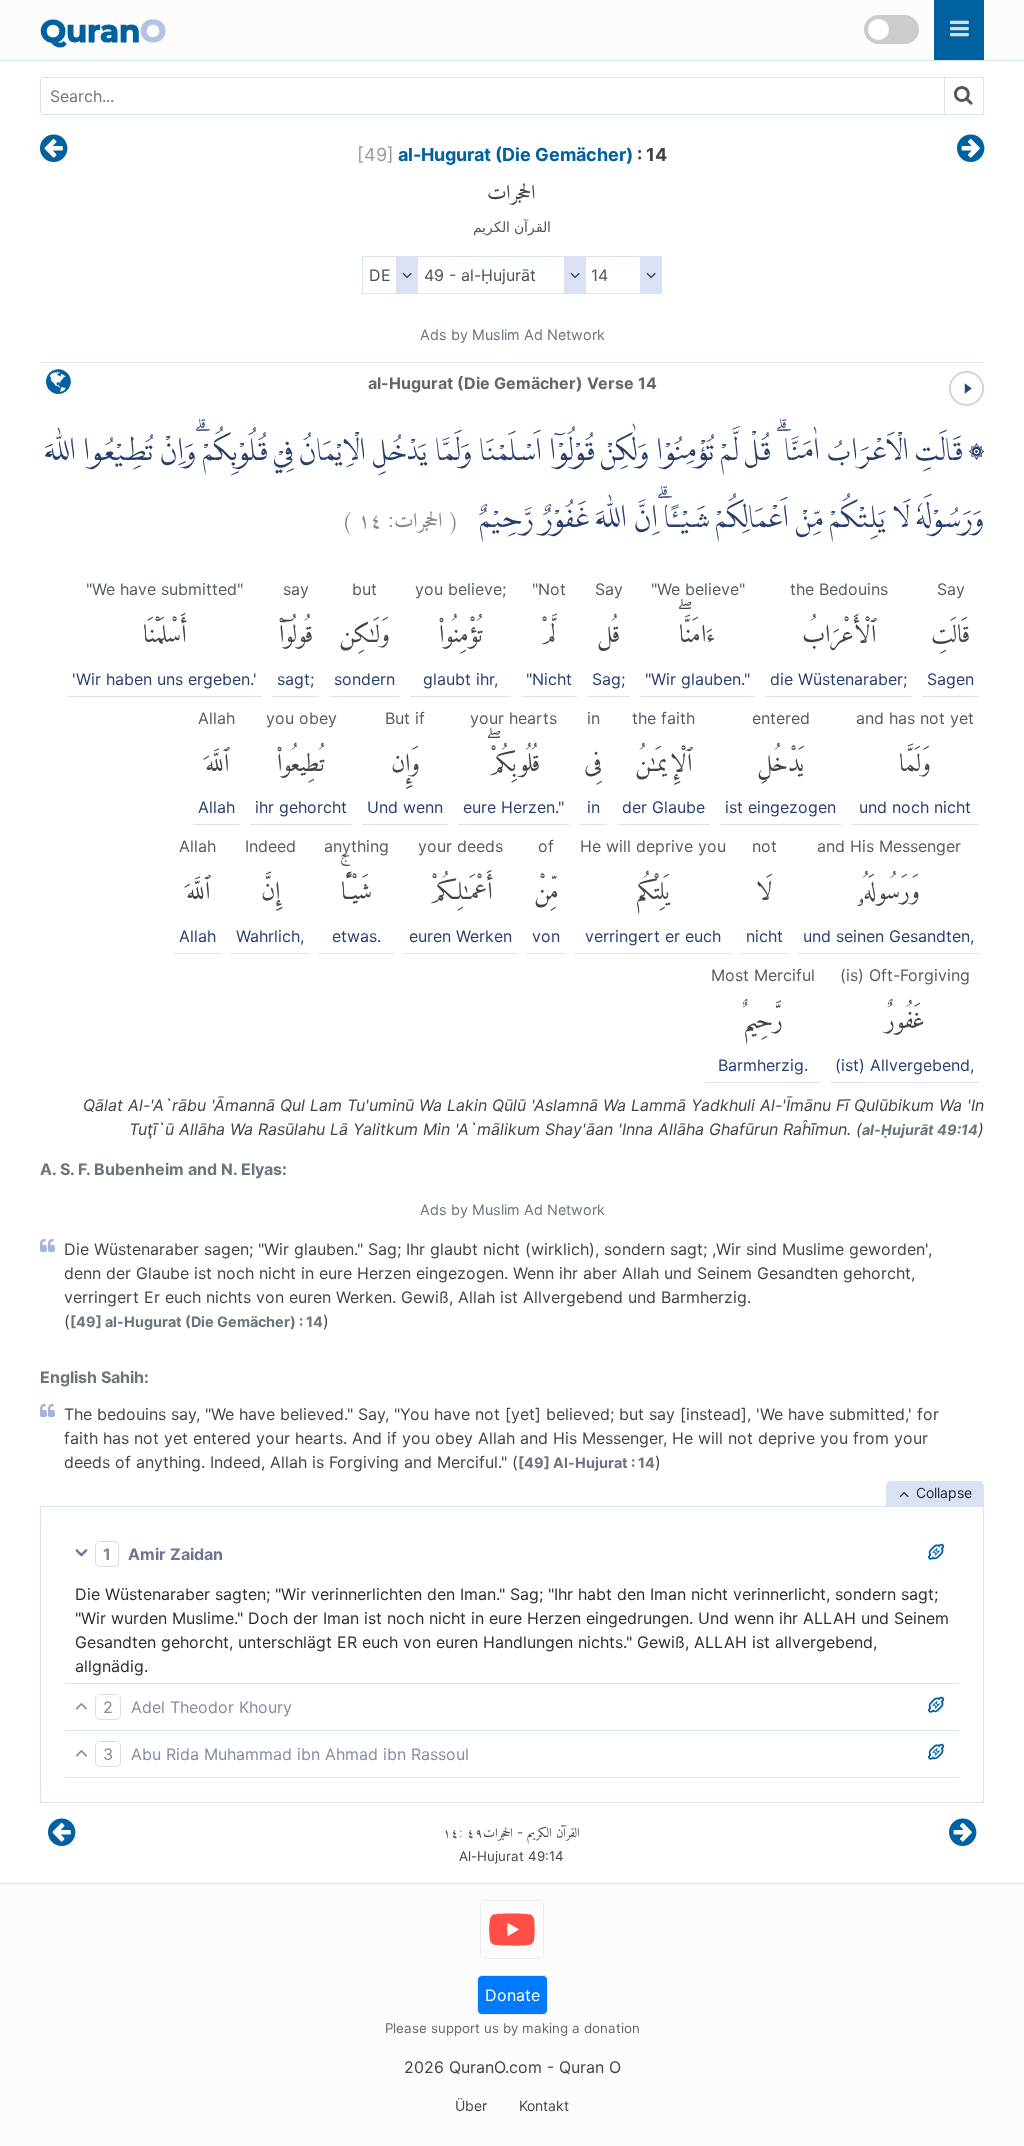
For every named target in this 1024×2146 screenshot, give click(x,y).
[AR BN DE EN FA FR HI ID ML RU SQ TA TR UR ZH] (389, 275)
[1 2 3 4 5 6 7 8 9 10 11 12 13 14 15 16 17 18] (623, 275)
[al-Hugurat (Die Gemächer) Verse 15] (970, 150)
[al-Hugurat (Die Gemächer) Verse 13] (53, 150)
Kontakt (544, 2105)
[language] (58, 386)
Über (471, 2105)
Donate (512, 1995)
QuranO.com (495, 2067)
